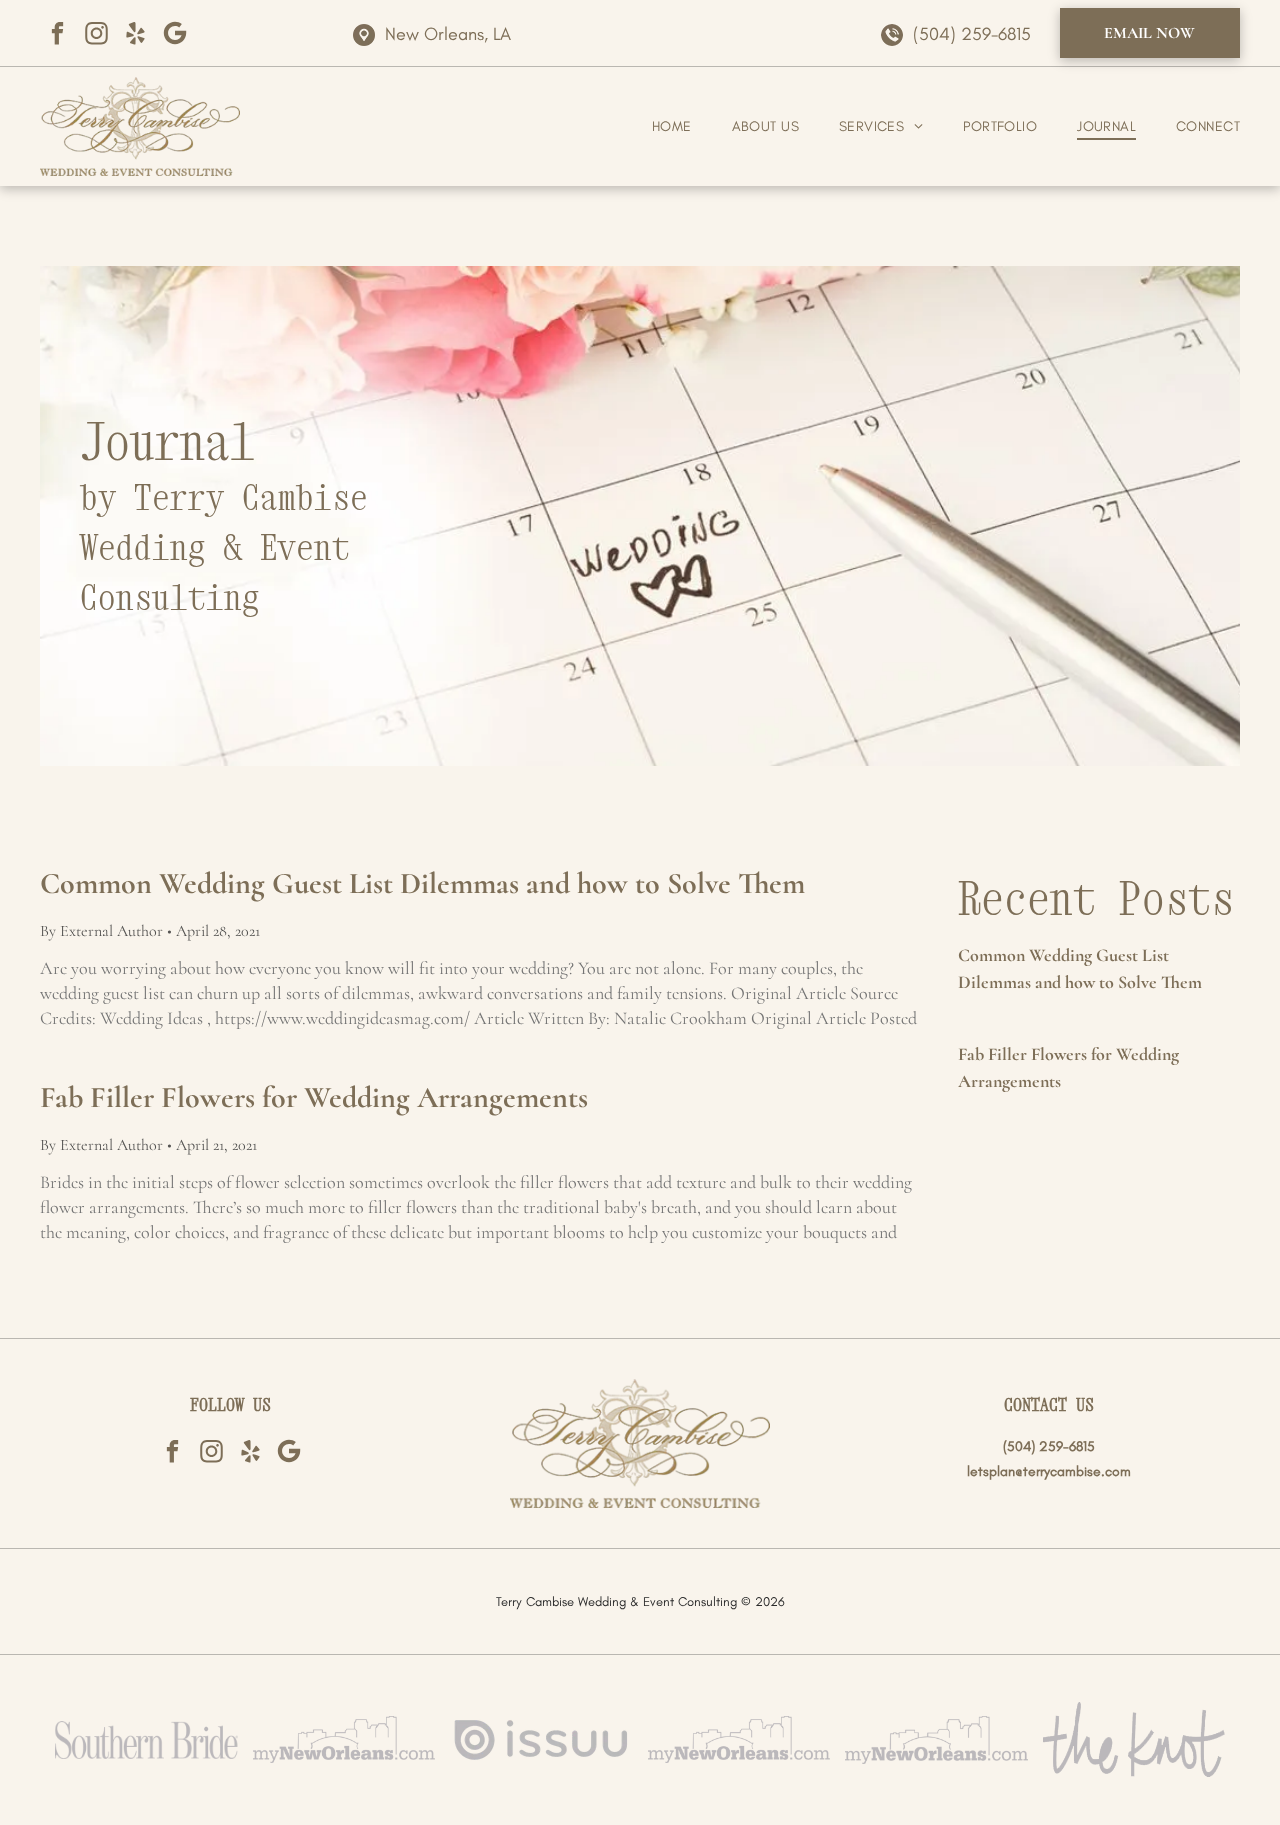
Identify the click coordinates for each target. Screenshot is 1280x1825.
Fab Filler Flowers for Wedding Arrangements (314, 1097)
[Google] (174, 33)
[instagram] (96, 33)
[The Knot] (1134, 1740)
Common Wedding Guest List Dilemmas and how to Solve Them (422, 883)
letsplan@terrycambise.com (1049, 1471)
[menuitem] (652, 126)
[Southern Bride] (146, 1740)
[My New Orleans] (344, 1740)
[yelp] (135, 33)
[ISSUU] (541, 1740)
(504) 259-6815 (972, 34)
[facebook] (57, 33)
